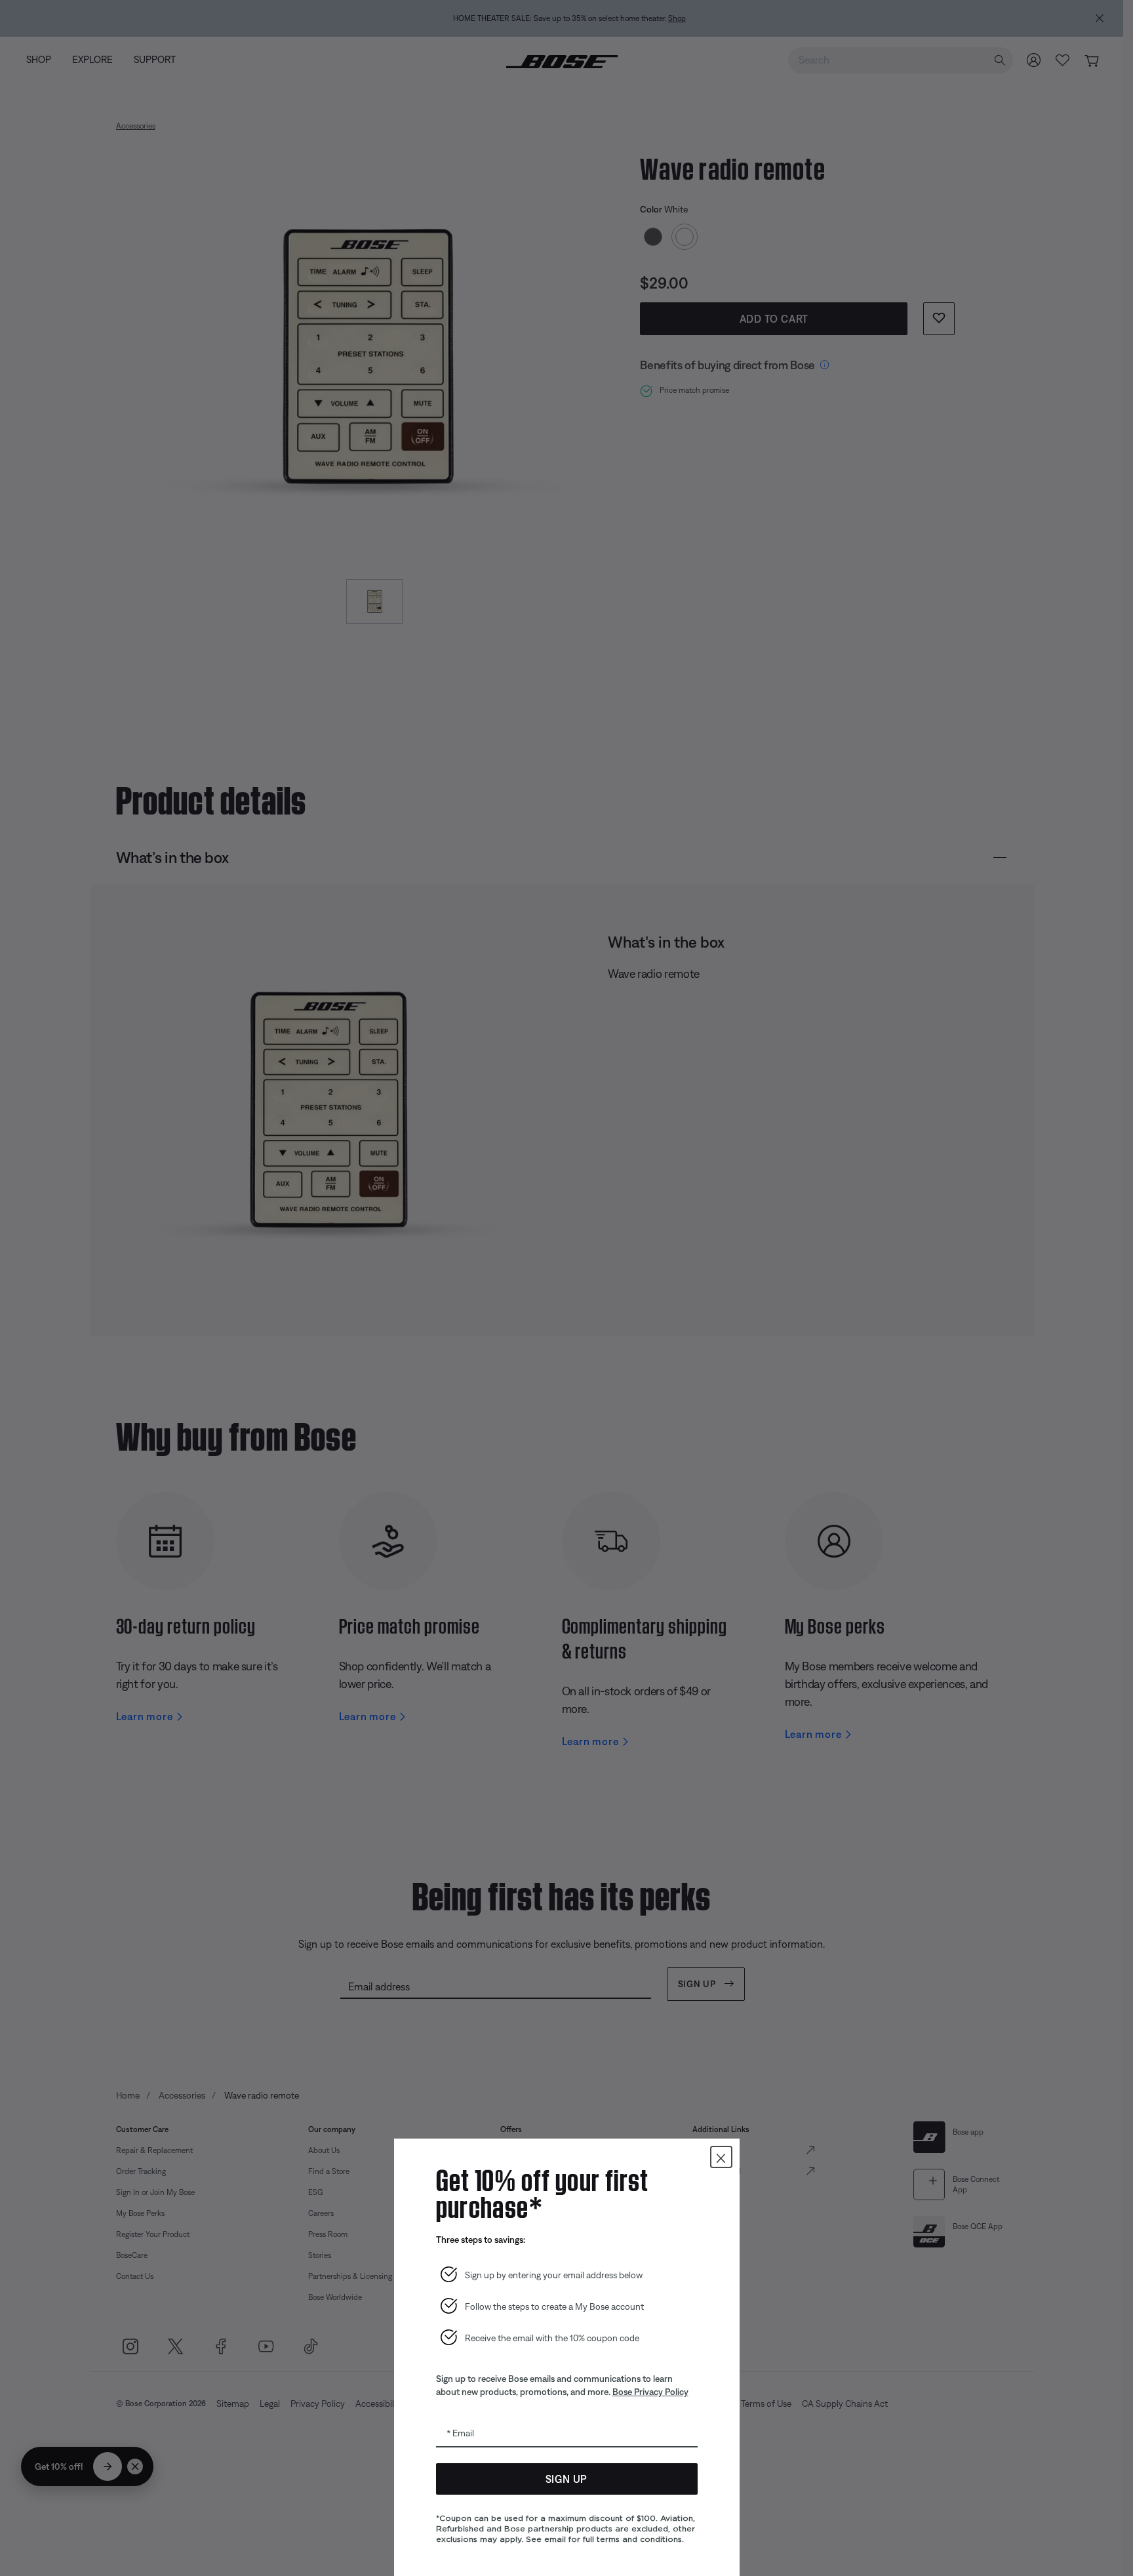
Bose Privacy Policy (650, 2392)
